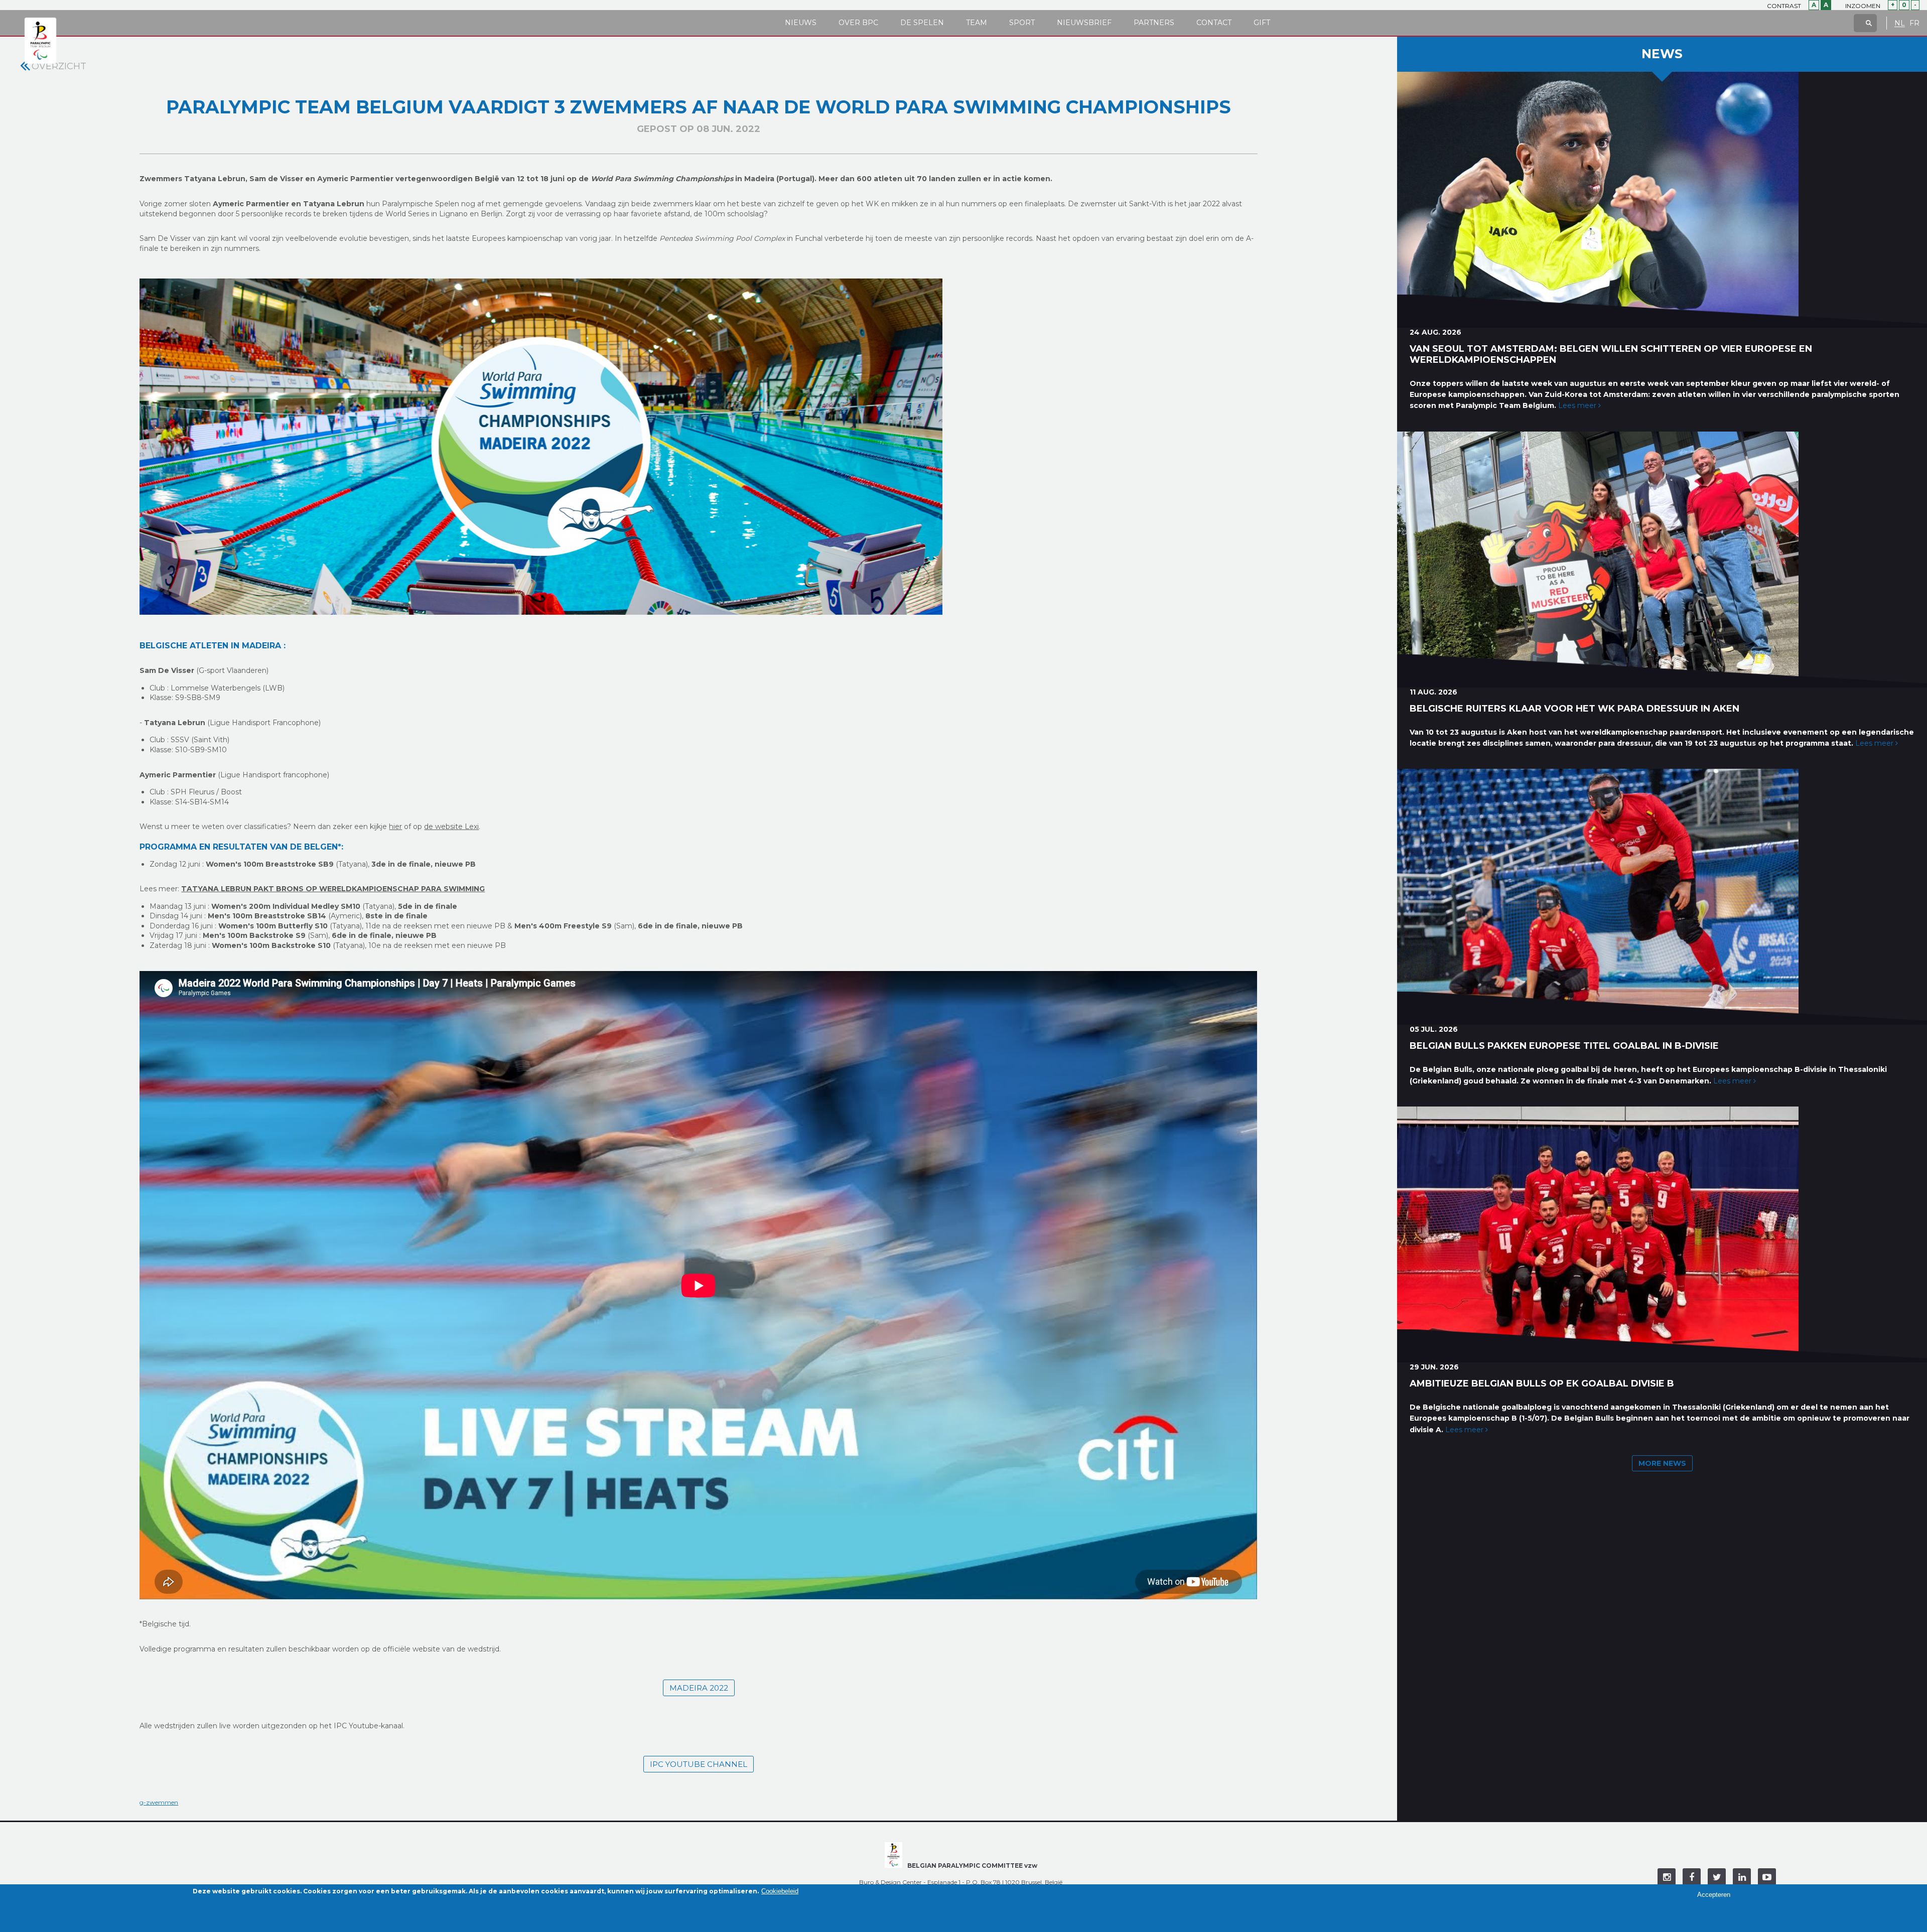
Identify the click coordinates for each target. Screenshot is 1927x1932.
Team (977, 23)
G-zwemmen (159, 1802)
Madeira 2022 (699, 1688)
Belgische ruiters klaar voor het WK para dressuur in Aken (1574, 709)
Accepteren (1714, 1895)
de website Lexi (451, 826)
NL (1900, 23)
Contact (1214, 23)
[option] (698, 447)
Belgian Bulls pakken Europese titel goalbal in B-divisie (1564, 1046)
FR (1914, 23)
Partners (1154, 23)
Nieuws (801, 23)
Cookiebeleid (780, 1891)
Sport (1022, 23)
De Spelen (922, 23)
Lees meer (1578, 405)
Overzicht (59, 66)
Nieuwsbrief (1084, 23)
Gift (1262, 23)
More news (1662, 1463)
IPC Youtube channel (699, 1764)
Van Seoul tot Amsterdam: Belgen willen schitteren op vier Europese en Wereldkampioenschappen (1611, 354)
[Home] (40, 41)
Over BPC (858, 23)
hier (395, 826)
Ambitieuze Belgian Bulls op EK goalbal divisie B (1542, 1384)
